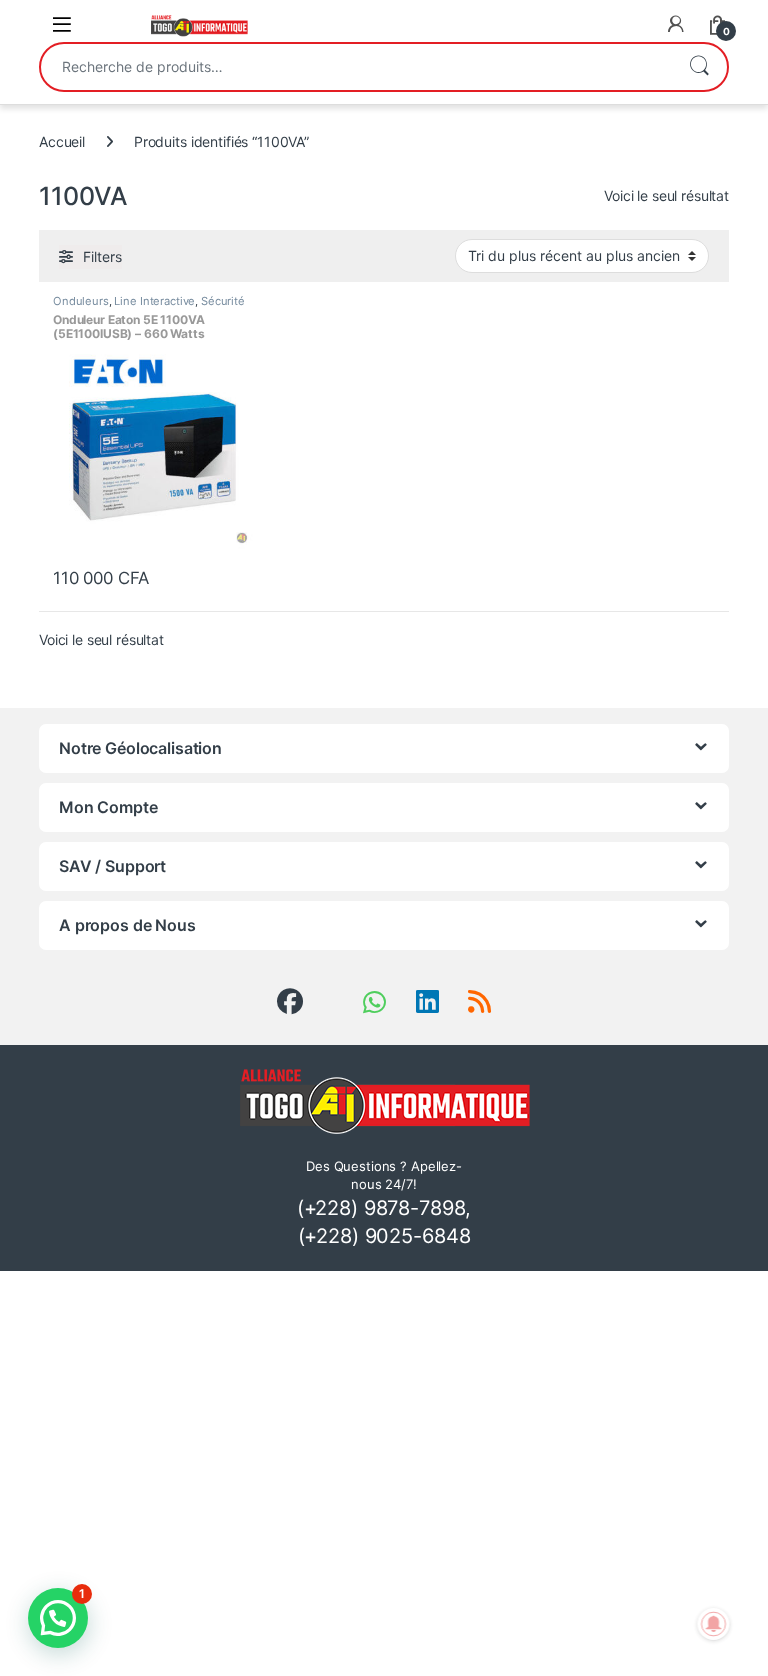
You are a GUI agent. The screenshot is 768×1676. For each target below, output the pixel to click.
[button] (58, 1618)
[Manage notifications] (714, 1624)
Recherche (699, 67)
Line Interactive (154, 301)
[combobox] (356, 67)
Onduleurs (81, 301)
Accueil (62, 141)
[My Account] (676, 24)
